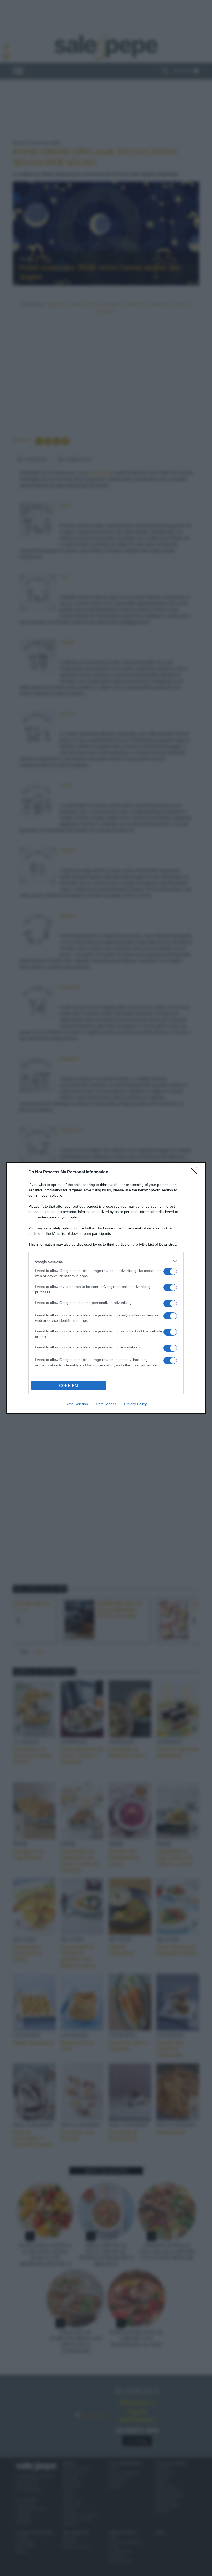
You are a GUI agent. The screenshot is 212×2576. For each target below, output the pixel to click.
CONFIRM (69, 1386)
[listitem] (106, 1261)
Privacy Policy (135, 1404)
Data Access (106, 1404)
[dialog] (106, 1288)
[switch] (170, 1271)
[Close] (195, 1172)
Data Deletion (77, 1404)
